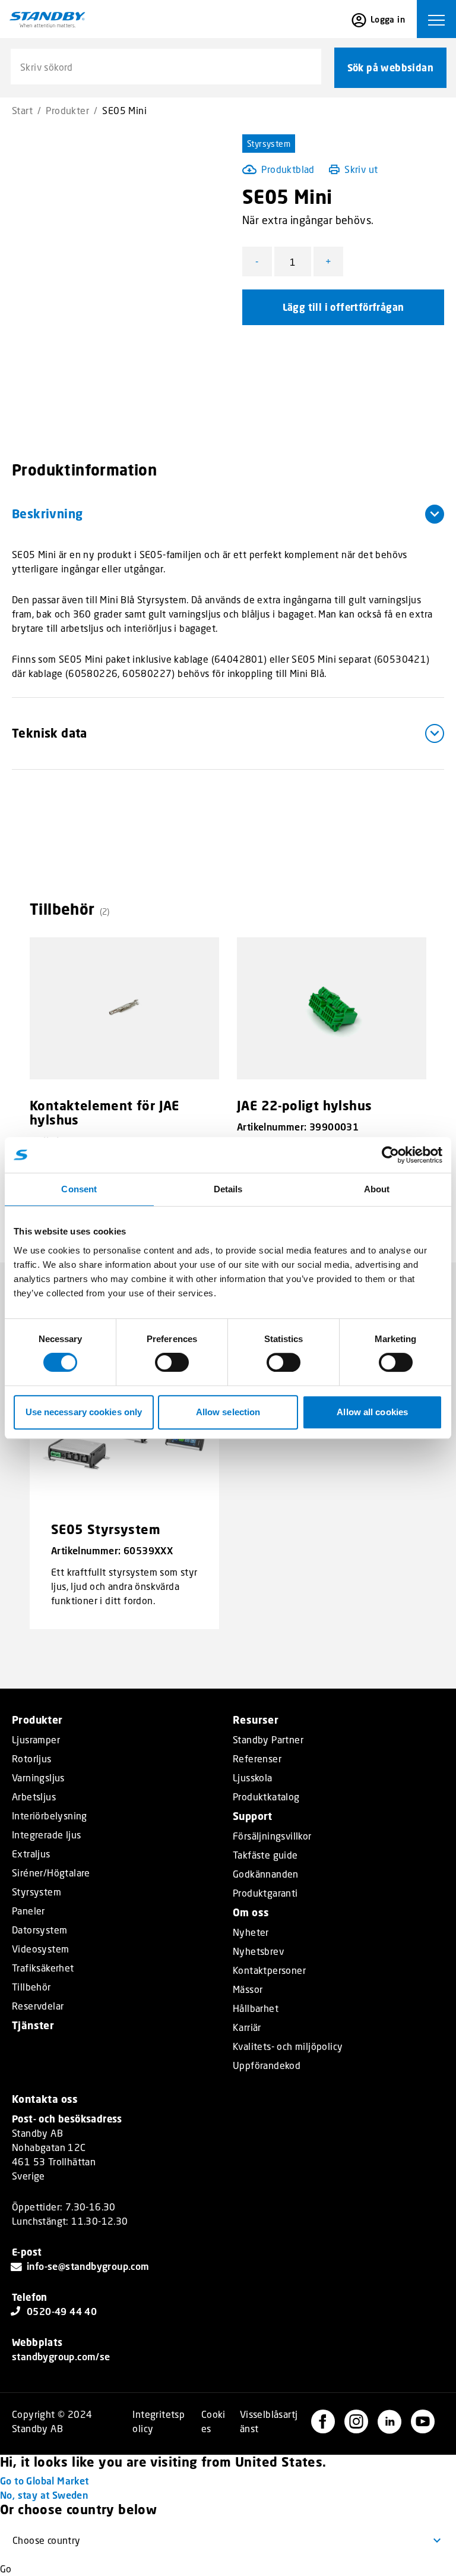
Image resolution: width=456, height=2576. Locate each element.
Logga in (388, 19)
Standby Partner (268, 1740)
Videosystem (40, 1949)
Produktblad (288, 169)
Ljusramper (36, 1740)
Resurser (256, 1720)
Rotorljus (32, 1759)
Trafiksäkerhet (43, 1968)
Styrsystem (269, 144)
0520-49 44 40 (62, 2311)
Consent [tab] (79, 1189)
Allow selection (228, 1412)
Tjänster (33, 2025)
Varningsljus (38, 1778)
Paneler (28, 1911)
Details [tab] (228, 1189)
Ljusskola (253, 1778)
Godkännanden (266, 1874)
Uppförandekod (267, 2065)
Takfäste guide (265, 1855)
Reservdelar (38, 2006)
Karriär (247, 2027)
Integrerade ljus (46, 1835)
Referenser (257, 1759)
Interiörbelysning (50, 1816)
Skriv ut (361, 169)
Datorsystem (39, 1930)
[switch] (172, 1362)
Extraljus (31, 1854)
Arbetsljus (34, 1797)
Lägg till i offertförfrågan (343, 307)
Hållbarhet (256, 2008)
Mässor (248, 1989)
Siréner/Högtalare (51, 1873)
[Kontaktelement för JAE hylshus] (124, 1008)
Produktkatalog (266, 1797)
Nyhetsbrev (258, 1951)
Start (22, 110)
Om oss (251, 1912)
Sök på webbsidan (390, 68)
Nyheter (251, 1932)
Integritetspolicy (159, 2421)
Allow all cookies (372, 1412)
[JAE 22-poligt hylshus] (332, 1008)
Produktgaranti (265, 1893)
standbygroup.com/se (61, 2356)
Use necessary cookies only (84, 1412)
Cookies (213, 2421)
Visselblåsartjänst (269, 2421)
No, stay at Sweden (44, 2495)
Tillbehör (31, 1987)
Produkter (67, 110)
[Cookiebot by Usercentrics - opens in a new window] (390, 1155)
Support (253, 1816)
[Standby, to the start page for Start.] (47, 20)
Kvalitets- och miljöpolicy (288, 2046)
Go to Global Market (45, 2481)
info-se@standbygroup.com (88, 2266)
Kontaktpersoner (269, 1970)
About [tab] (377, 1189)
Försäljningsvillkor (272, 1836)
